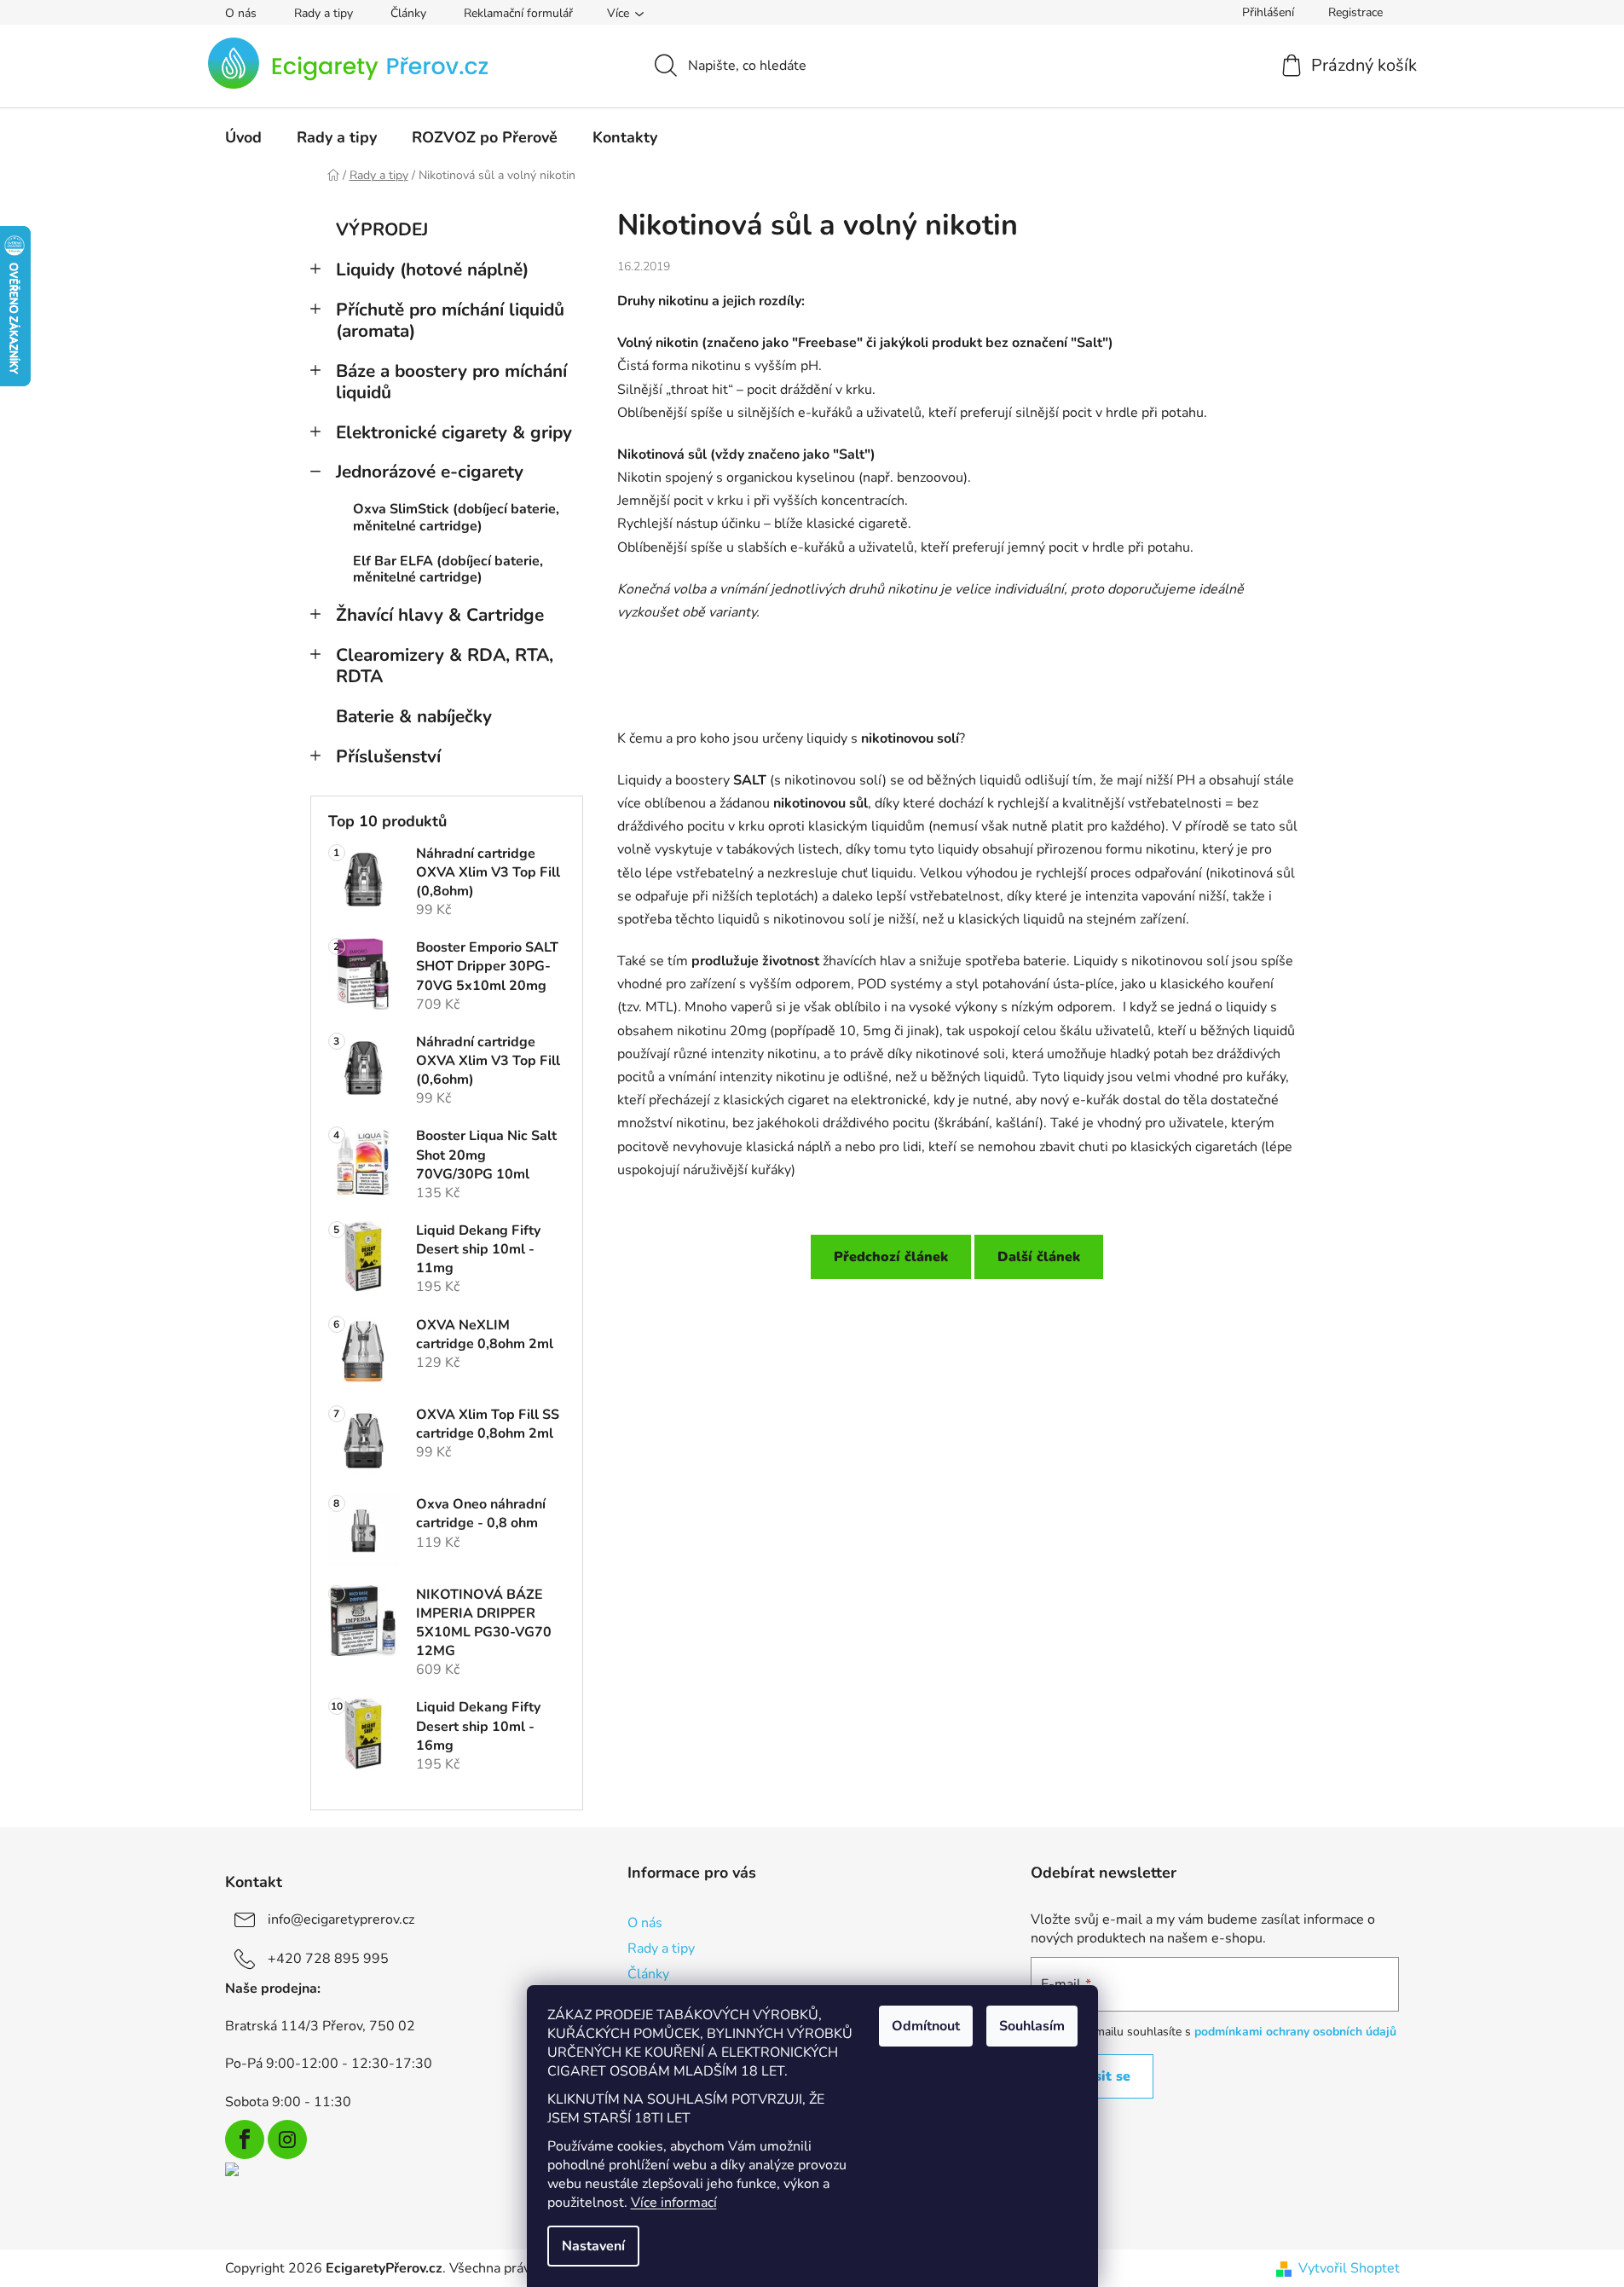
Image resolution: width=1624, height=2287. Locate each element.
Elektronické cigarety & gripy (454, 432)
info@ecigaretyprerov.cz (341, 1919)
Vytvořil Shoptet (1349, 2268)
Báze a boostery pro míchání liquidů (451, 382)
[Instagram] (287, 2139)
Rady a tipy (324, 13)
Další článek (1039, 1257)
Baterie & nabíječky (414, 716)
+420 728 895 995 (328, 1959)
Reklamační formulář (518, 13)
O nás (241, 13)
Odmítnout (926, 2026)
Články (408, 13)
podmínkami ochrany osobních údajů (1295, 2032)
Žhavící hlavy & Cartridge (440, 615)
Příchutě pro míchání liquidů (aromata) (450, 320)
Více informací (674, 2203)
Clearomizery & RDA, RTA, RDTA (445, 666)
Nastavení (593, 2246)
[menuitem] (243, 137)
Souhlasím (1032, 2026)
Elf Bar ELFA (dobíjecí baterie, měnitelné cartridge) (448, 569)
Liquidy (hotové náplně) (432, 269)
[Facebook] (245, 2139)
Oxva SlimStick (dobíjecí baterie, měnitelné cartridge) (456, 517)
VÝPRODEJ (382, 229)
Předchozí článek (891, 1257)
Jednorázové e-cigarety (430, 472)
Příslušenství (388, 756)
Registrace (1355, 12)
